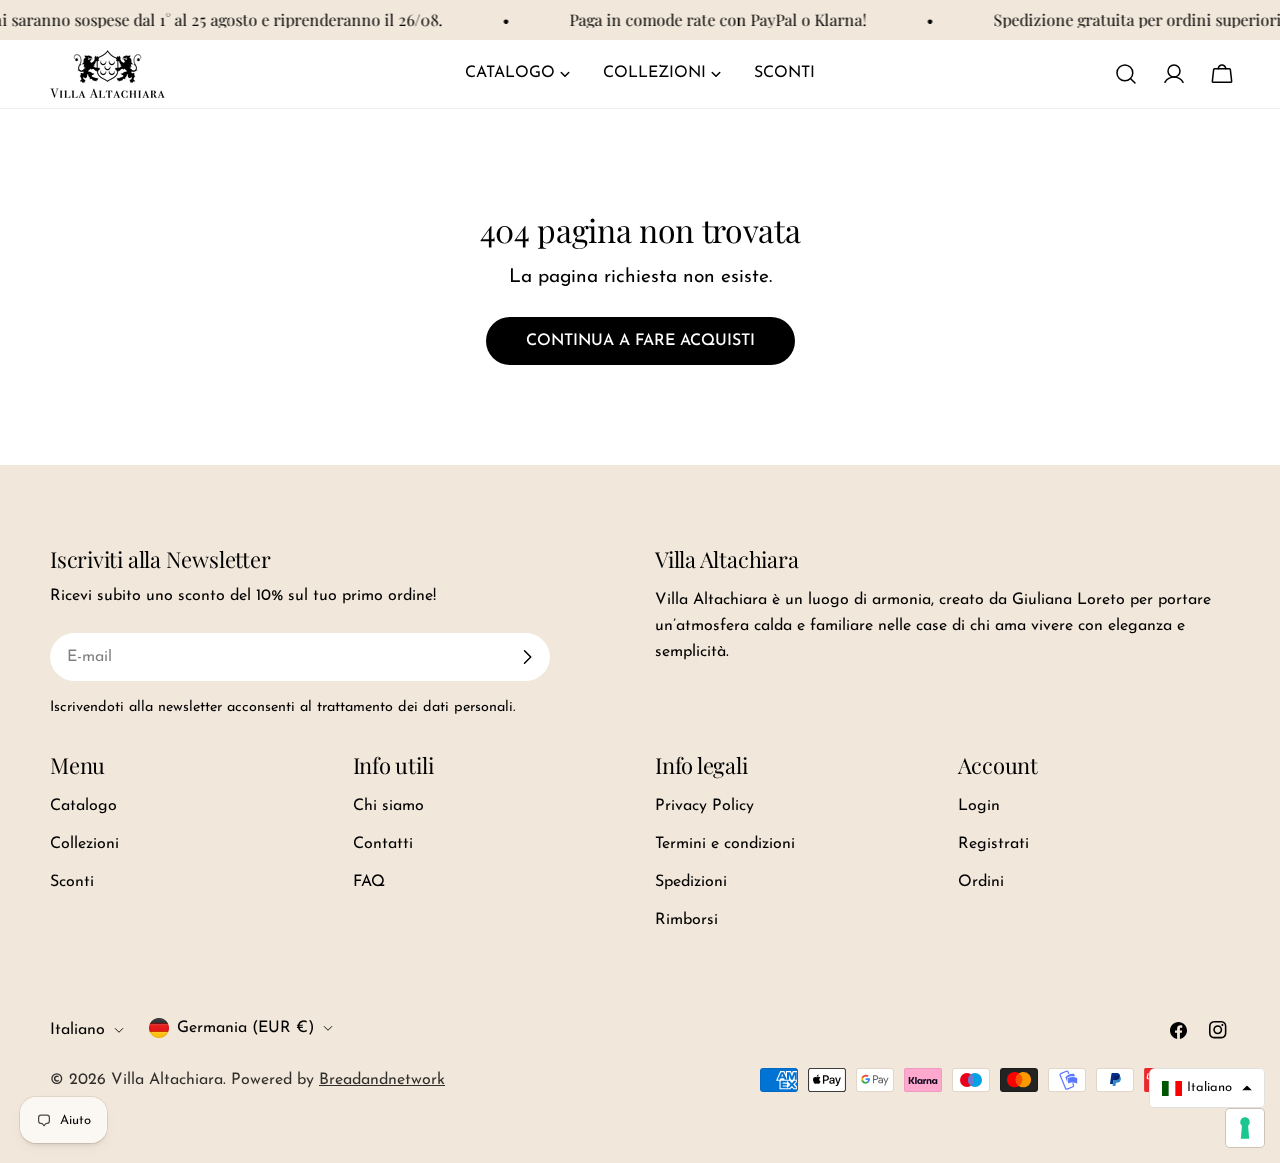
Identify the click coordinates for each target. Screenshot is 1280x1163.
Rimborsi (686, 920)
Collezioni (84, 844)
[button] (1207, 1087)
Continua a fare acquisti (640, 341)
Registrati (993, 844)
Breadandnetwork (382, 1080)
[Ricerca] (1126, 74)
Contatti (383, 844)
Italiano (77, 1030)
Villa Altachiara (167, 1080)
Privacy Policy (704, 806)
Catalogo (83, 806)
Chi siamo (388, 806)
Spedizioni (691, 882)
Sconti (72, 882)
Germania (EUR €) (245, 1028)
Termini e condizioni (725, 844)
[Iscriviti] (527, 657)
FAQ (369, 882)
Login (979, 806)
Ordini (981, 882)
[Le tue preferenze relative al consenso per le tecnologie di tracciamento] (1245, 1128)
